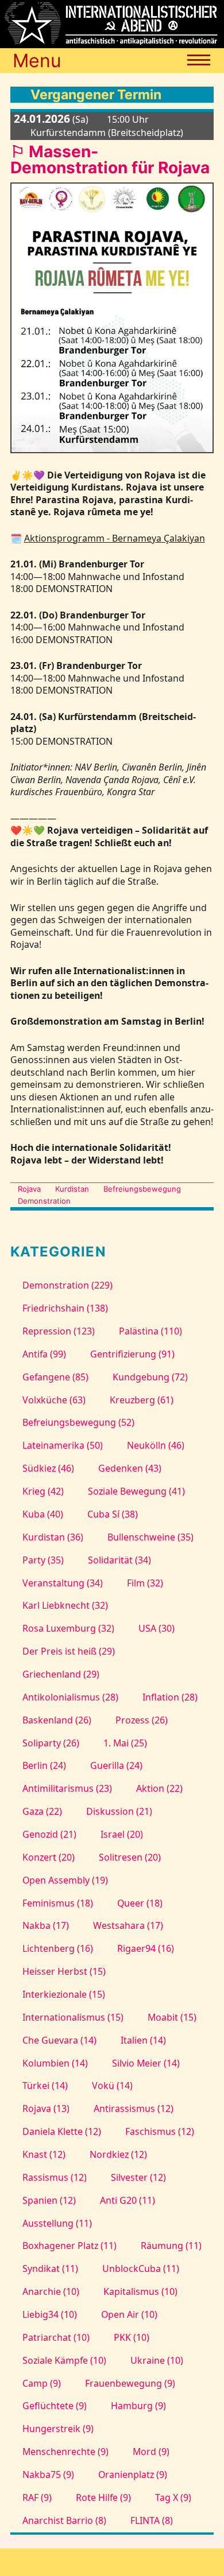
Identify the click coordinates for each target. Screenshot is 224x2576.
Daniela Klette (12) (62, 2131)
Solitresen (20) (130, 1857)
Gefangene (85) (55, 1377)
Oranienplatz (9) (132, 2474)
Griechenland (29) (61, 1674)
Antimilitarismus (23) (67, 1788)
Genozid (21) (49, 1834)
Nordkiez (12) (118, 2154)
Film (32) (145, 1583)
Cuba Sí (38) (112, 1514)
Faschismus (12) (159, 2131)
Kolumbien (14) (55, 2063)
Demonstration (44, 1201)
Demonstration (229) (67, 1285)
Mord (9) (151, 2452)
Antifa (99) (44, 1354)
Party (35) (43, 1560)
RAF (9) (37, 2497)
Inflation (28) (170, 1697)
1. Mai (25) (125, 1743)
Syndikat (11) (50, 2268)
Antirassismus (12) (133, 2108)
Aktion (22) (159, 1788)
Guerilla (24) (116, 1765)
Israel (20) (121, 1834)
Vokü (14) (112, 2085)
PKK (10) (131, 2337)
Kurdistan (72, 1189)
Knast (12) (44, 2154)
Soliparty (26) (51, 1743)
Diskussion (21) (119, 1811)
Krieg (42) (43, 1491)
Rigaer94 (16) (145, 1948)
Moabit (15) (172, 2017)
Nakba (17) (46, 1925)
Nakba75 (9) (48, 2474)
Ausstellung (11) (57, 2223)
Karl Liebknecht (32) (65, 1605)
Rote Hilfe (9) (103, 2497)
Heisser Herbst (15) (64, 1971)
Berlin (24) (44, 1765)
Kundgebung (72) (150, 1377)
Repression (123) (59, 1331)
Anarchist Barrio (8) (64, 2520)
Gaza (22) (42, 1811)
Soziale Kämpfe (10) (64, 2360)
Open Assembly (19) (65, 1880)
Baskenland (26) (57, 1720)
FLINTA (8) (151, 2520)
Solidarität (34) (119, 1560)
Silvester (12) (138, 2177)
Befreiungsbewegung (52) (78, 1422)
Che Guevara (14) (59, 2040)
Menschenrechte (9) (65, 2452)
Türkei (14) (45, 2085)
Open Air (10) (129, 2314)
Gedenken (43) (130, 1468)
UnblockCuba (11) (140, 2268)
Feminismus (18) (58, 1903)
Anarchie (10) (51, 2291)
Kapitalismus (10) (140, 2291)
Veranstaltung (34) (63, 1583)
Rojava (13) (46, 2108)
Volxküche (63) (54, 1400)
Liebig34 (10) (50, 2314)
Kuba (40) (43, 1514)
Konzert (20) (49, 1857)
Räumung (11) (171, 2246)
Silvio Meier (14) (146, 2063)
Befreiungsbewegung (142, 1189)
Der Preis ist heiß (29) (69, 1651)
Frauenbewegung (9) (130, 2383)
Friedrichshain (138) (65, 1308)
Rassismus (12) (55, 2177)
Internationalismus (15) (73, 2017)
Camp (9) (42, 2383)
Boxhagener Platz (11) (69, 2246)
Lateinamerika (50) (63, 1445)
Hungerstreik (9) (58, 2429)
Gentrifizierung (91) (132, 1354)
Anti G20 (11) (127, 2200)
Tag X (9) (173, 2497)
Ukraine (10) (157, 2360)
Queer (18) (140, 1903)
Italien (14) (143, 2040)
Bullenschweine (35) (150, 1537)
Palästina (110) (150, 1331)
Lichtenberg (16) (58, 1948)
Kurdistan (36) (53, 1537)
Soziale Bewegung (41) (136, 1491)
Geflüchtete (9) (55, 2406)
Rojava (29, 1189)
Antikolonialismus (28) (70, 1697)
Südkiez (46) (48, 1468)
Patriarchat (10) (56, 2337)
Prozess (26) (141, 1720)
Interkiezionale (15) (64, 1994)
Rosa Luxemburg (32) (68, 1628)
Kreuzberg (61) (141, 1400)
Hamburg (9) (138, 2406)
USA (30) (156, 1628)
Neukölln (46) (155, 1445)
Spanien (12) (49, 2200)
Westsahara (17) (128, 1925)
